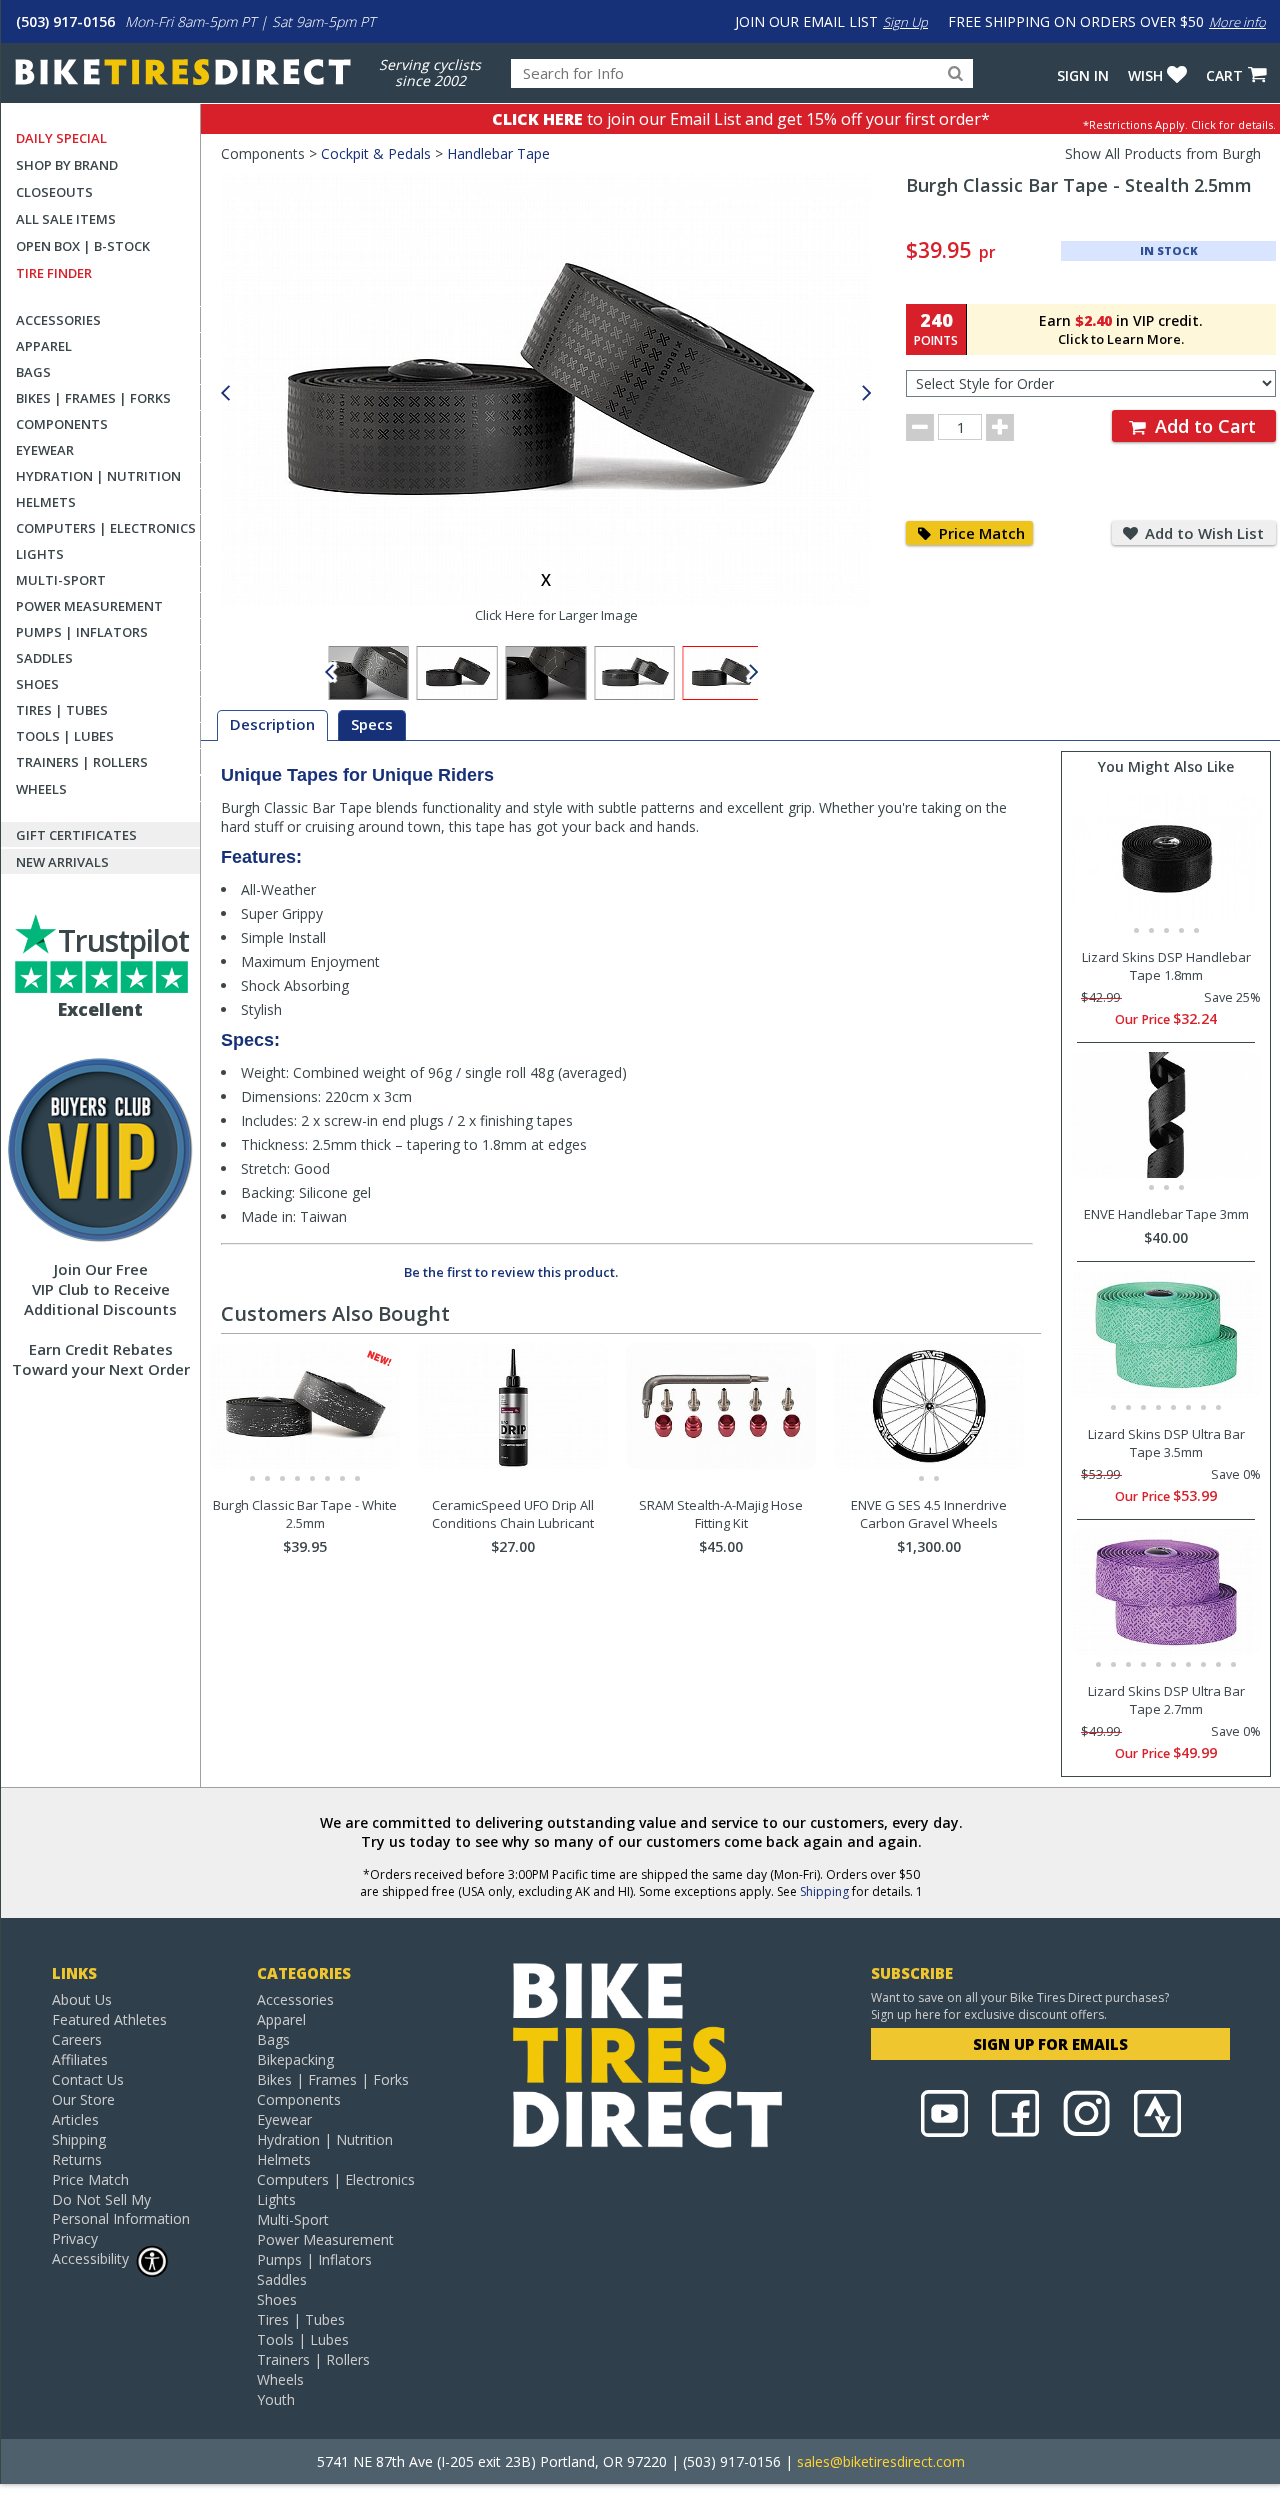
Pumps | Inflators (82, 632)
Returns (77, 2159)
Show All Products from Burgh (1163, 153)
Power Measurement (89, 606)
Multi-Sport (61, 580)
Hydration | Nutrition (98, 476)
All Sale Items (66, 219)
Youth (276, 2399)
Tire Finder (54, 273)
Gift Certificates (76, 835)
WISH (1145, 75)
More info (1237, 22)
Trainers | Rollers (82, 762)
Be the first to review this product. (511, 1272)
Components (62, 424)
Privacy (75, 2238)
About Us (82, 1999)
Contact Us (88, 2079)
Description (272, 724)
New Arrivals (62, 862)
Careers (77, 2039)
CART (1224, 75)
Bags (33, 372)
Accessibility (90, 2258)
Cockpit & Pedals (376, 153)
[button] (867, 393)
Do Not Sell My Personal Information (121, 2209)
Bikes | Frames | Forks (93, 398)
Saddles (44, 658)
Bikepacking (295, 2059)
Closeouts (54, 192)
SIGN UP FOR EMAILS (1050, 2044)
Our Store (83, 2099)
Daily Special (61, 138)
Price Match (980, 533)
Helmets (46, 502)
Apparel (44, 346)
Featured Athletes (109, 2019)
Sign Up (905, 22)
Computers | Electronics (106, 528)
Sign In (1083, 75)
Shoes (37, 684)
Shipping (824, 1891)
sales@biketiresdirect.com (881, 2461)
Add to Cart (1203, 426)
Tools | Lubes (65, 736)
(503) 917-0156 (65, 21)
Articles (75, 2119)
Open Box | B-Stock (83, 246)
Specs (372, 724)
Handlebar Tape (498, 153)
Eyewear (45, 450)
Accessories (58, 320)
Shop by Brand (67, 165)
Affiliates (80, 2059)
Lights (40, 554)
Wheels (41, 789)
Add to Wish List (1202, 533)
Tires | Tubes (62, 710)
